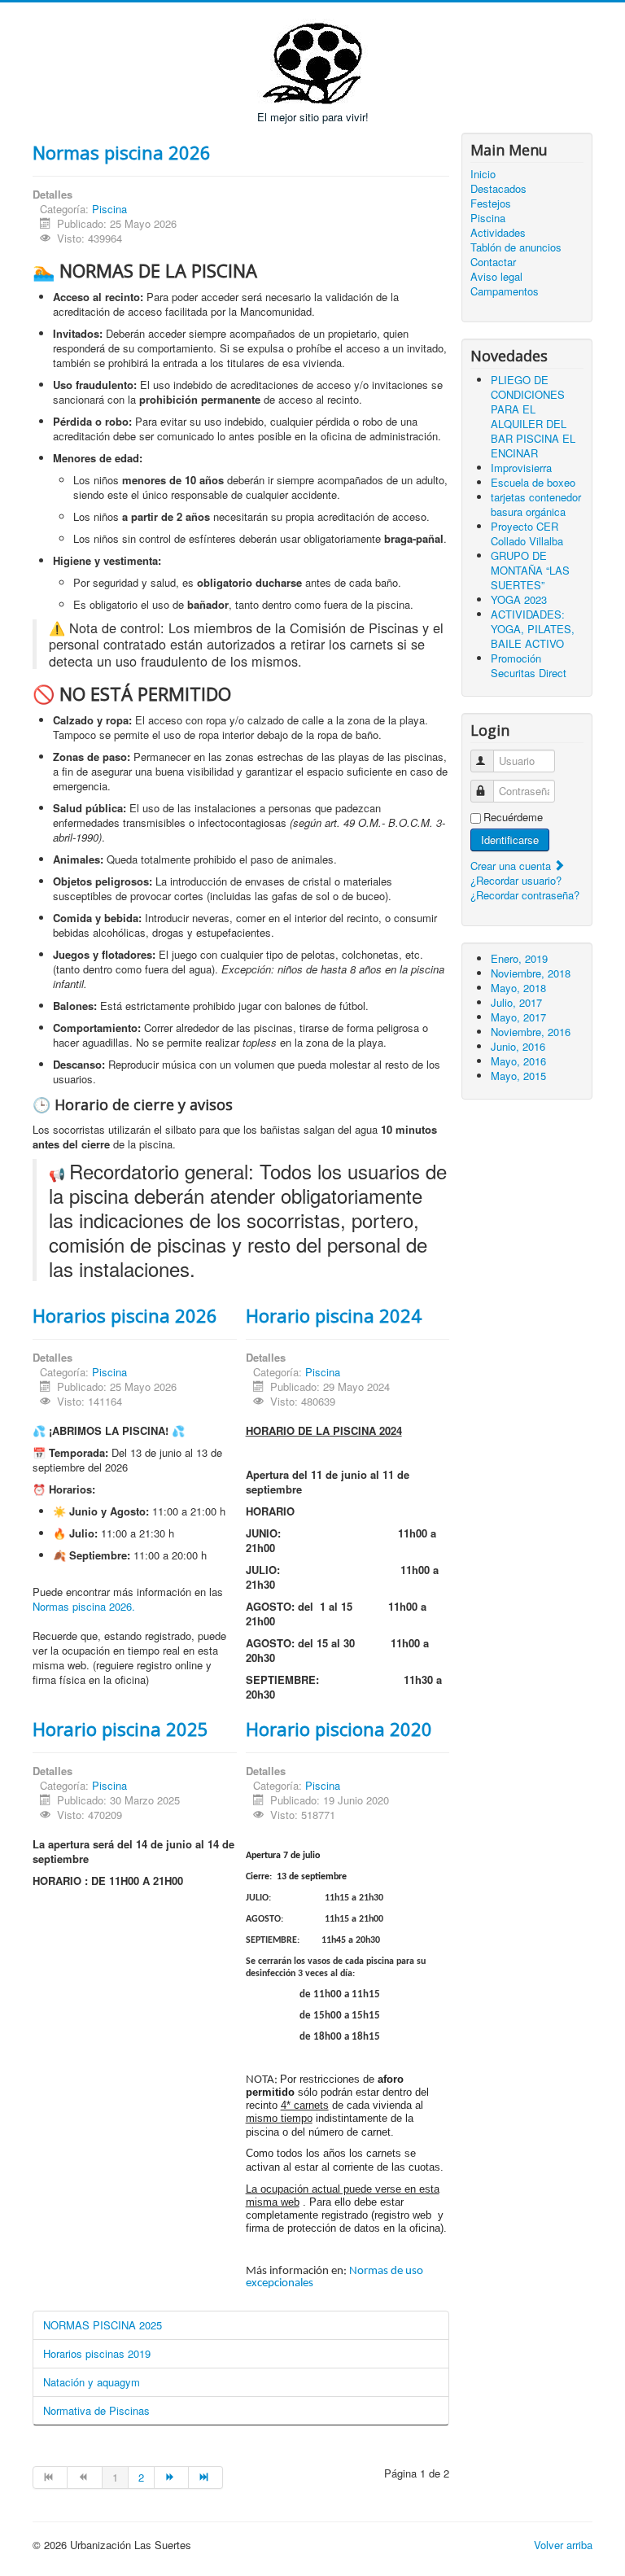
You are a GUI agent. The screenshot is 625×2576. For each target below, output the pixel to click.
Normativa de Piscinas (96, 2410)
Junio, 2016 (518, 1046)
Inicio (483, 174)
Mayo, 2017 (518, 1017)
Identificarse (510, 840)
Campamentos (505, 291)
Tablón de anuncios (516, 247)
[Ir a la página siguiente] (172, 2478)
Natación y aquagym (92, 2382)
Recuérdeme (513, 817)
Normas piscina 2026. (84, 1606)
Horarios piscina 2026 (125, 1315)
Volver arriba (563, 2545)
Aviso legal (496, 277)
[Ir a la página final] (206, 2478)
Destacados (498, 189)
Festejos (491, 203)
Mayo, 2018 (518, 988)
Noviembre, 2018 (531, 973)
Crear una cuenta (512, 866)
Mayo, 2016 (518, 1061)
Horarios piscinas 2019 (97, 2353)
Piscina (109, 209)
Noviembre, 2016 (531, 1032)
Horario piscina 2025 (120, 1729)
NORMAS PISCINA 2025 (103, 2325)
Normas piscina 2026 (122, 152)
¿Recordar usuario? (516, 880)
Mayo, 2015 (518, 1076)
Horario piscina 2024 (334, 1315)
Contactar (493, 262)
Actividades (498, 233)
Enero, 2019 (519, 958)
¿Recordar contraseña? (525, 895)
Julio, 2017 (516, 1002)
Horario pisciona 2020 (339, 1729)
